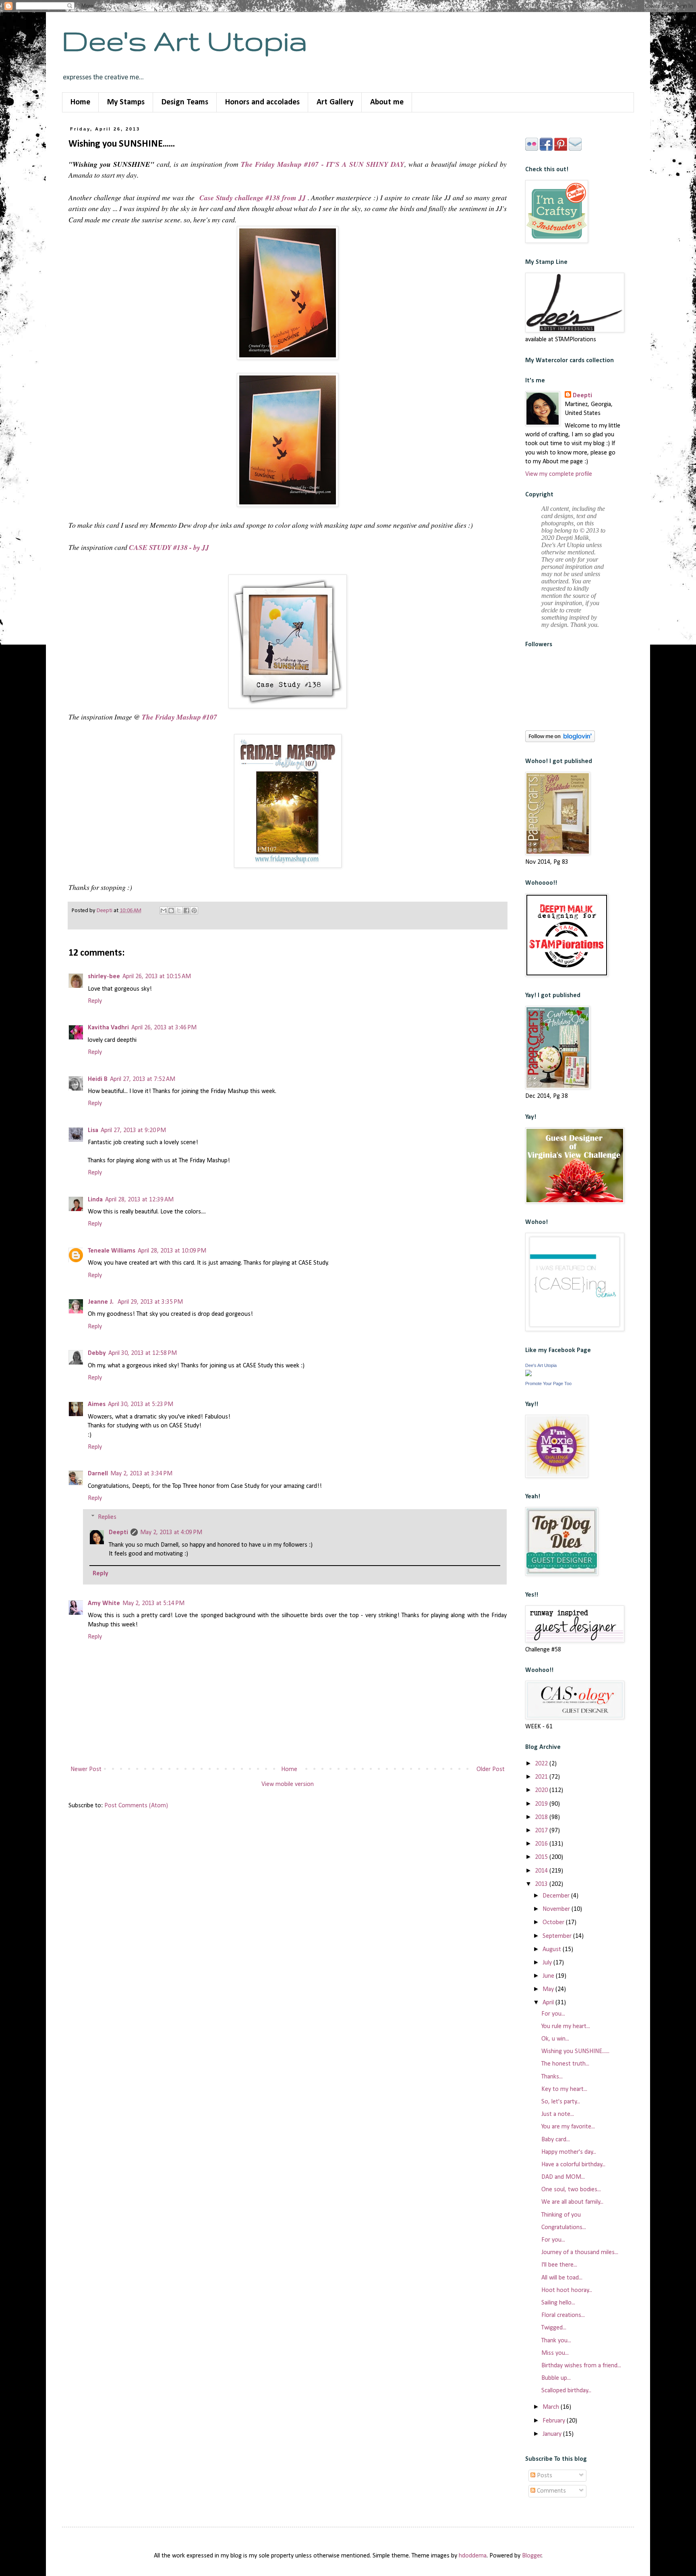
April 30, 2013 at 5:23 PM (141, 1404)
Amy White (104, 1603)
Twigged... (554, 2328)
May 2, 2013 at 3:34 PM (141, 1474)
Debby (97, 1353)
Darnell (98, 1474)
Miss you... (555, 2353)
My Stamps (126, 102)
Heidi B (98, 1079)
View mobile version (288, 1784)
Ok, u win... (555, 2039)
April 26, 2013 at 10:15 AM (157, 977)
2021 (542, 1777)
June (549, 1976)
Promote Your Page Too (548, 1383)
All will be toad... (562, 2278)
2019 (542, 1804)
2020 (542, 1790)
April (549, 2003)
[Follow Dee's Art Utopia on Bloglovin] (560, 740)
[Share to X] (179, 911)
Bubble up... (556, 2378)
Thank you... (556, 2341)
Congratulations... (564, 2228)
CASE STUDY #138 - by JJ (169, 547)
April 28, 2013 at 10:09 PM (172, 1251)
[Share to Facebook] (186, 911)
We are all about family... (572, 2202)
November (557, 1909)
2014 (542, 1871)
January (553, 2434)
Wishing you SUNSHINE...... (575, 2051)
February (555, 2421)
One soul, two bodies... (571, 2190)
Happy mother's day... (569, 2152)
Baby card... (556, 2140)
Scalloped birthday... (566, 2391)
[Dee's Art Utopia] (528, 1375)
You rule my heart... (566, 2026)
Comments (551, 2491)
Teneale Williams (112, 1251)
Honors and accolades (262, 102)
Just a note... (558, 2114)
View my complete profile (559, 474)
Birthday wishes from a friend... (581, 2366)
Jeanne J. (101, 1302)
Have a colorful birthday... (573, 2165)
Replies (107, 1517)
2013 (542, 1884)
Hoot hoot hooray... (567, 2290)
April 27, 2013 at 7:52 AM (143, 1079)
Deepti (118, 1533)
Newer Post (86, 1769)
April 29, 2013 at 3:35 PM (150, 1302)
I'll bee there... (559, 2265)
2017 (542, 1831)
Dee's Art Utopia (185, 40)
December (557, 1896)
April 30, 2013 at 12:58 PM (143, 1353)
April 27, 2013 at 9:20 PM (133, 1130)
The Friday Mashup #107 (179, 717)
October (554, 1923)
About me (387, 102)
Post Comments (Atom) (136, 1806)
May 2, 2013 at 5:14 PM (153, 1603)
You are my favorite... (568, 2127)
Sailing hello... (558, 2303)
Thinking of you (561, 2215)
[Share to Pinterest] (194, 911)
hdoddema (473, 2556)
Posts (544, 2476)
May (549, 1989)
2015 (542, 1857)
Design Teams (185, 102)
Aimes (97, 1404)
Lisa (93, 1130)
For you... (553, 2014)
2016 (542, 1844)
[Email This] (164, 911)
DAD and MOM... (563, 2177)
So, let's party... (561, 2102)
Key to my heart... (564, 2089)
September (558, 1936)
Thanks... (552, 2077)
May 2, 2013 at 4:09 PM (171, 1533)
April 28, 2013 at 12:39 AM (139, 1200)
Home (80, 102)
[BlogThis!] (171, 911)
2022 (542, 1764)
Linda (95, 1200)
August (553, 1950)
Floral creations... (563, 2315)
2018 (542, 1817)
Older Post (491, 1769)
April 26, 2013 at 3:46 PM (164, 1028)
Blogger (532, 2556)
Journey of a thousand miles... (580, 2252)
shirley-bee (104, 977)
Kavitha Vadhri (108, 1028)
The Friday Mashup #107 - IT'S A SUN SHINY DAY (322, 164)
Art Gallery (335, 102)
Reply (95, 1001)
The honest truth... (565, 2064)
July (548, 1963)
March (552, 2407)
